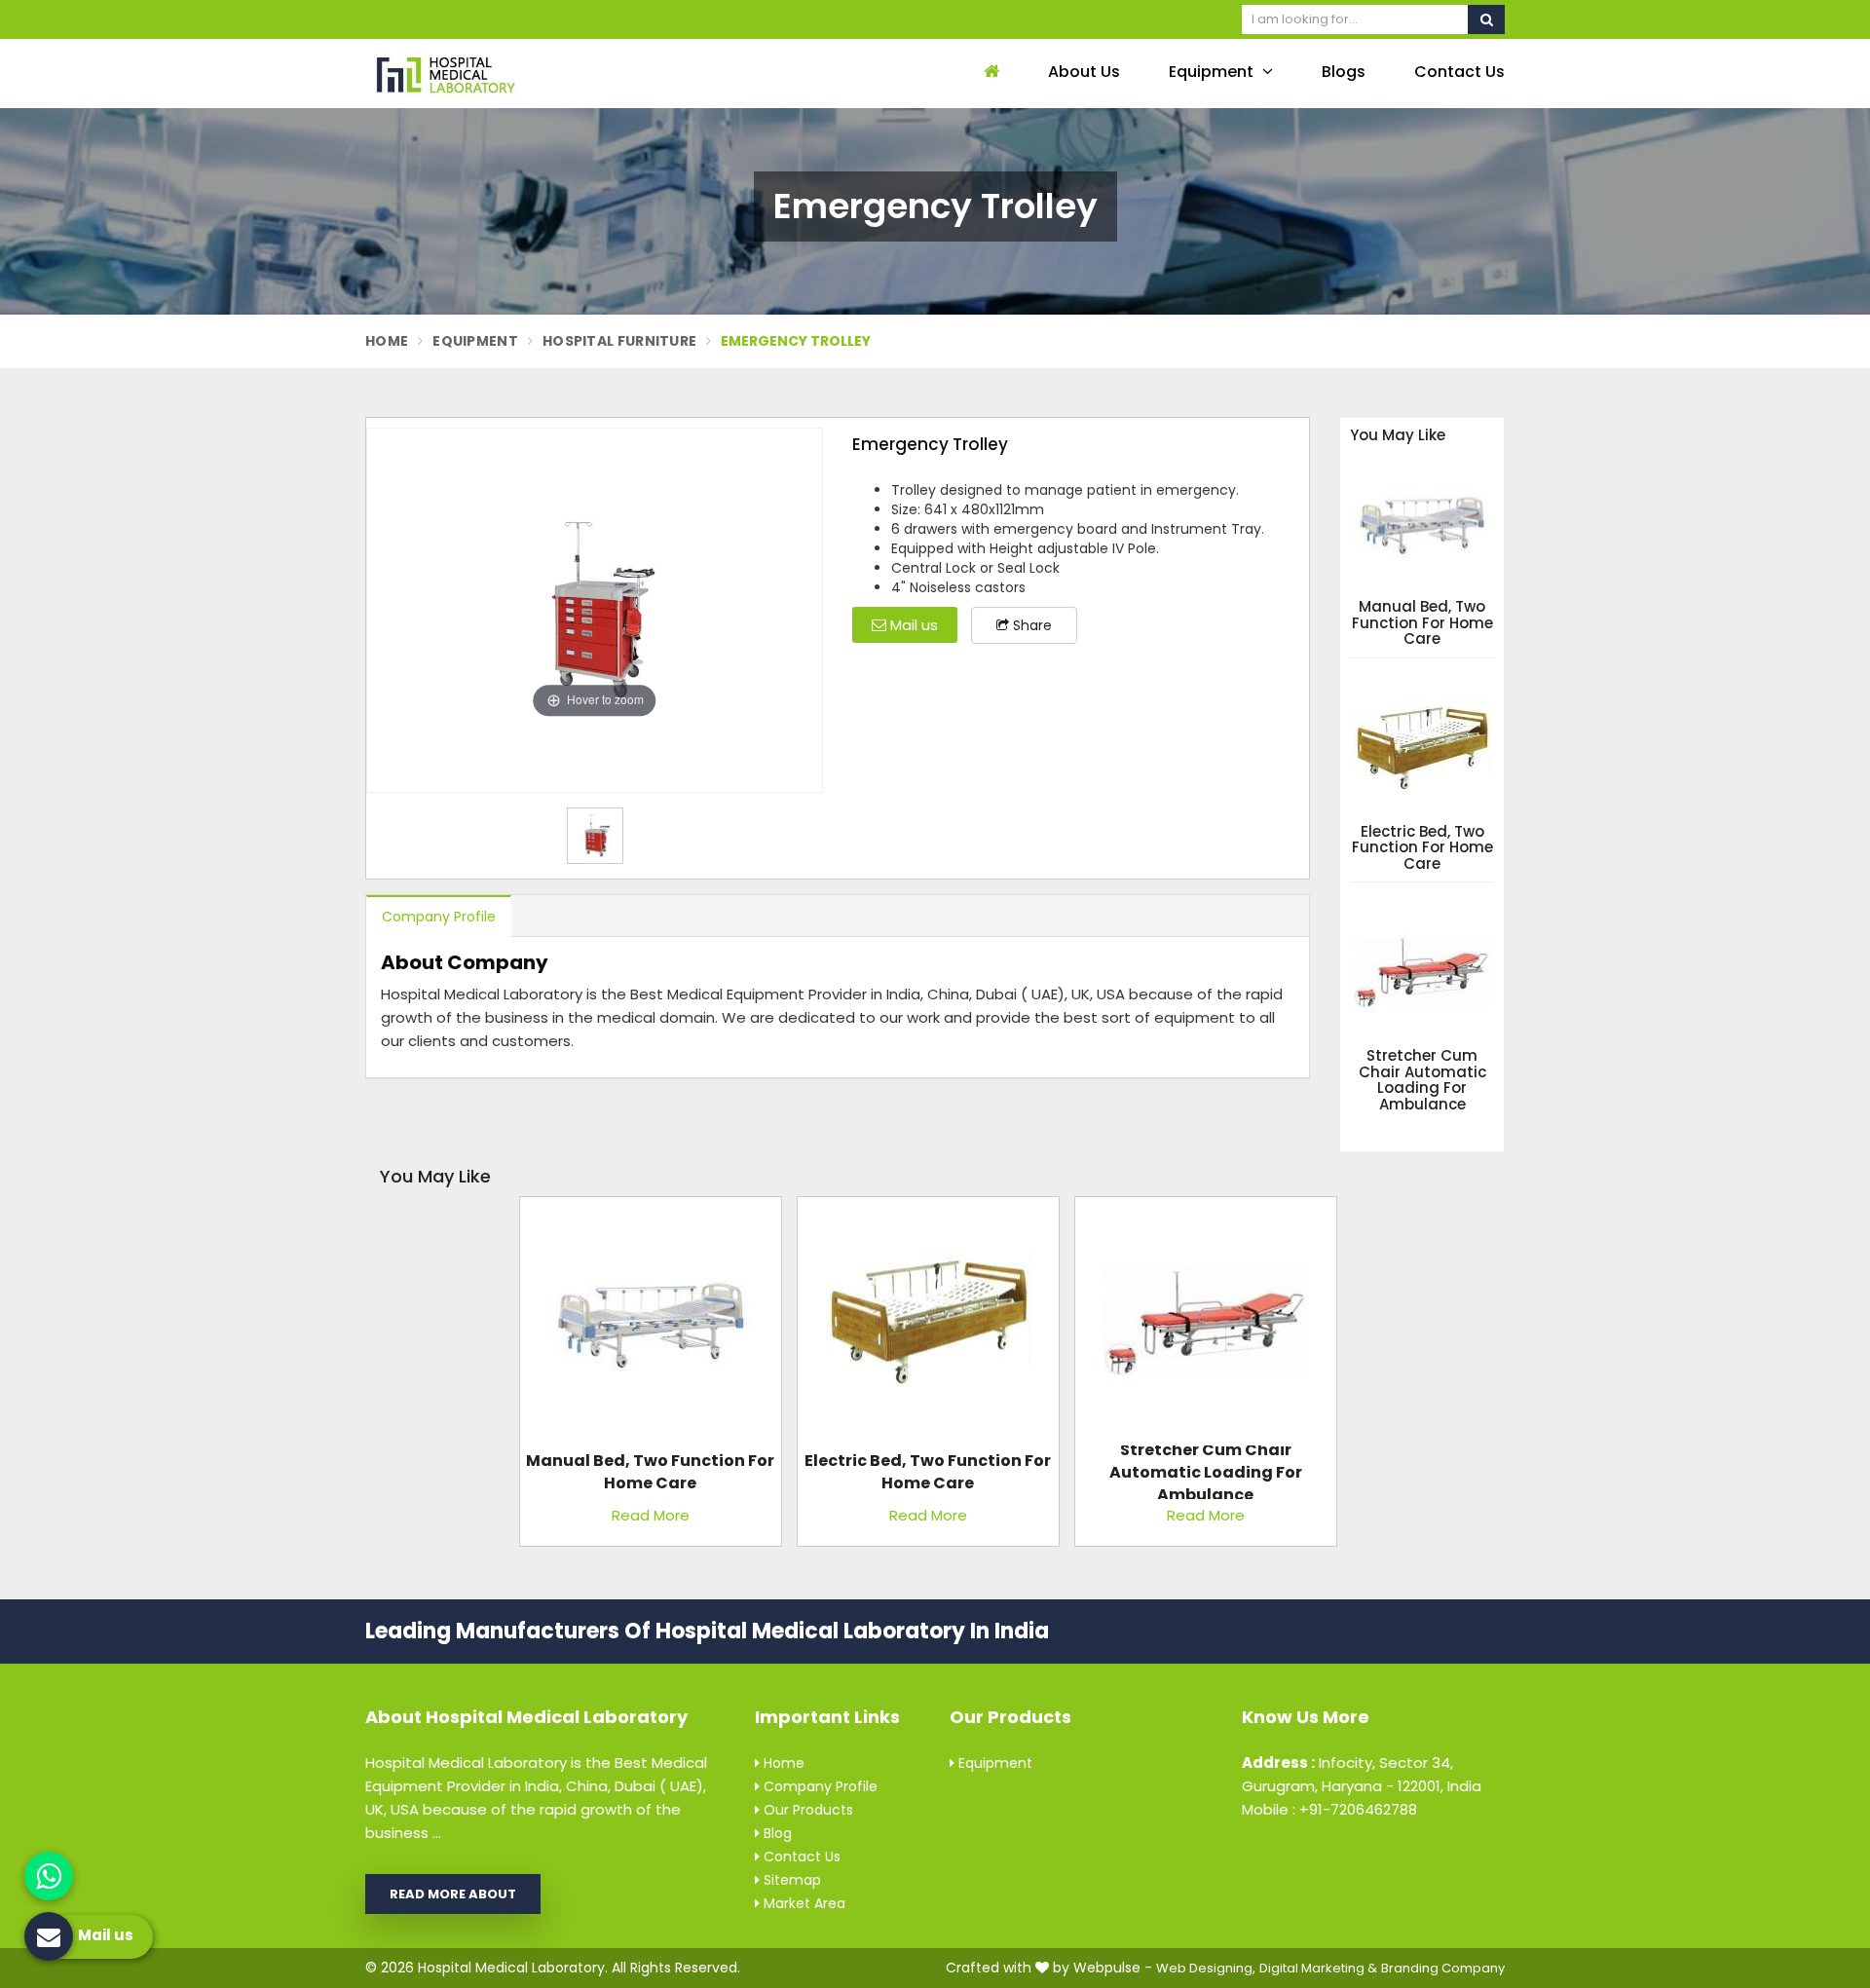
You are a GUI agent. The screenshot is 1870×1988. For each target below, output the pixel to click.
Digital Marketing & (1318, 1968)
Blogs (1344, 72)
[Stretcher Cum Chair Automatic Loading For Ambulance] (1206, 1326)
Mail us (912, 625)
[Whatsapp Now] (49, 1876)
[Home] (989, 73)
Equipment (1213, 72)
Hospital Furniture (619, 341)
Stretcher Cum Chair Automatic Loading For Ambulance (1422, 1080)
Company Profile (439, 917)
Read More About (453, 1894)
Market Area (803, 1903)
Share (1030, 625)
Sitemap (790, 1880)
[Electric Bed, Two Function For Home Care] (928, 1326)
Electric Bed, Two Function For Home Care (1422, 848)
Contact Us (1459, 72)
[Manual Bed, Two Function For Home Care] (651, 1326)
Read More (651, 1515)
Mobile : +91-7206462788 (1329, 1809)
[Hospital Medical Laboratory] (497, 74)
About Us (1084, 72)
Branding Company (1443, 1968)
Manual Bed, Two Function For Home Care (1422, 623)
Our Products (806, 1810)
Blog (776, 1833)
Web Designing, (1206, 1968)
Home (387, 341)
